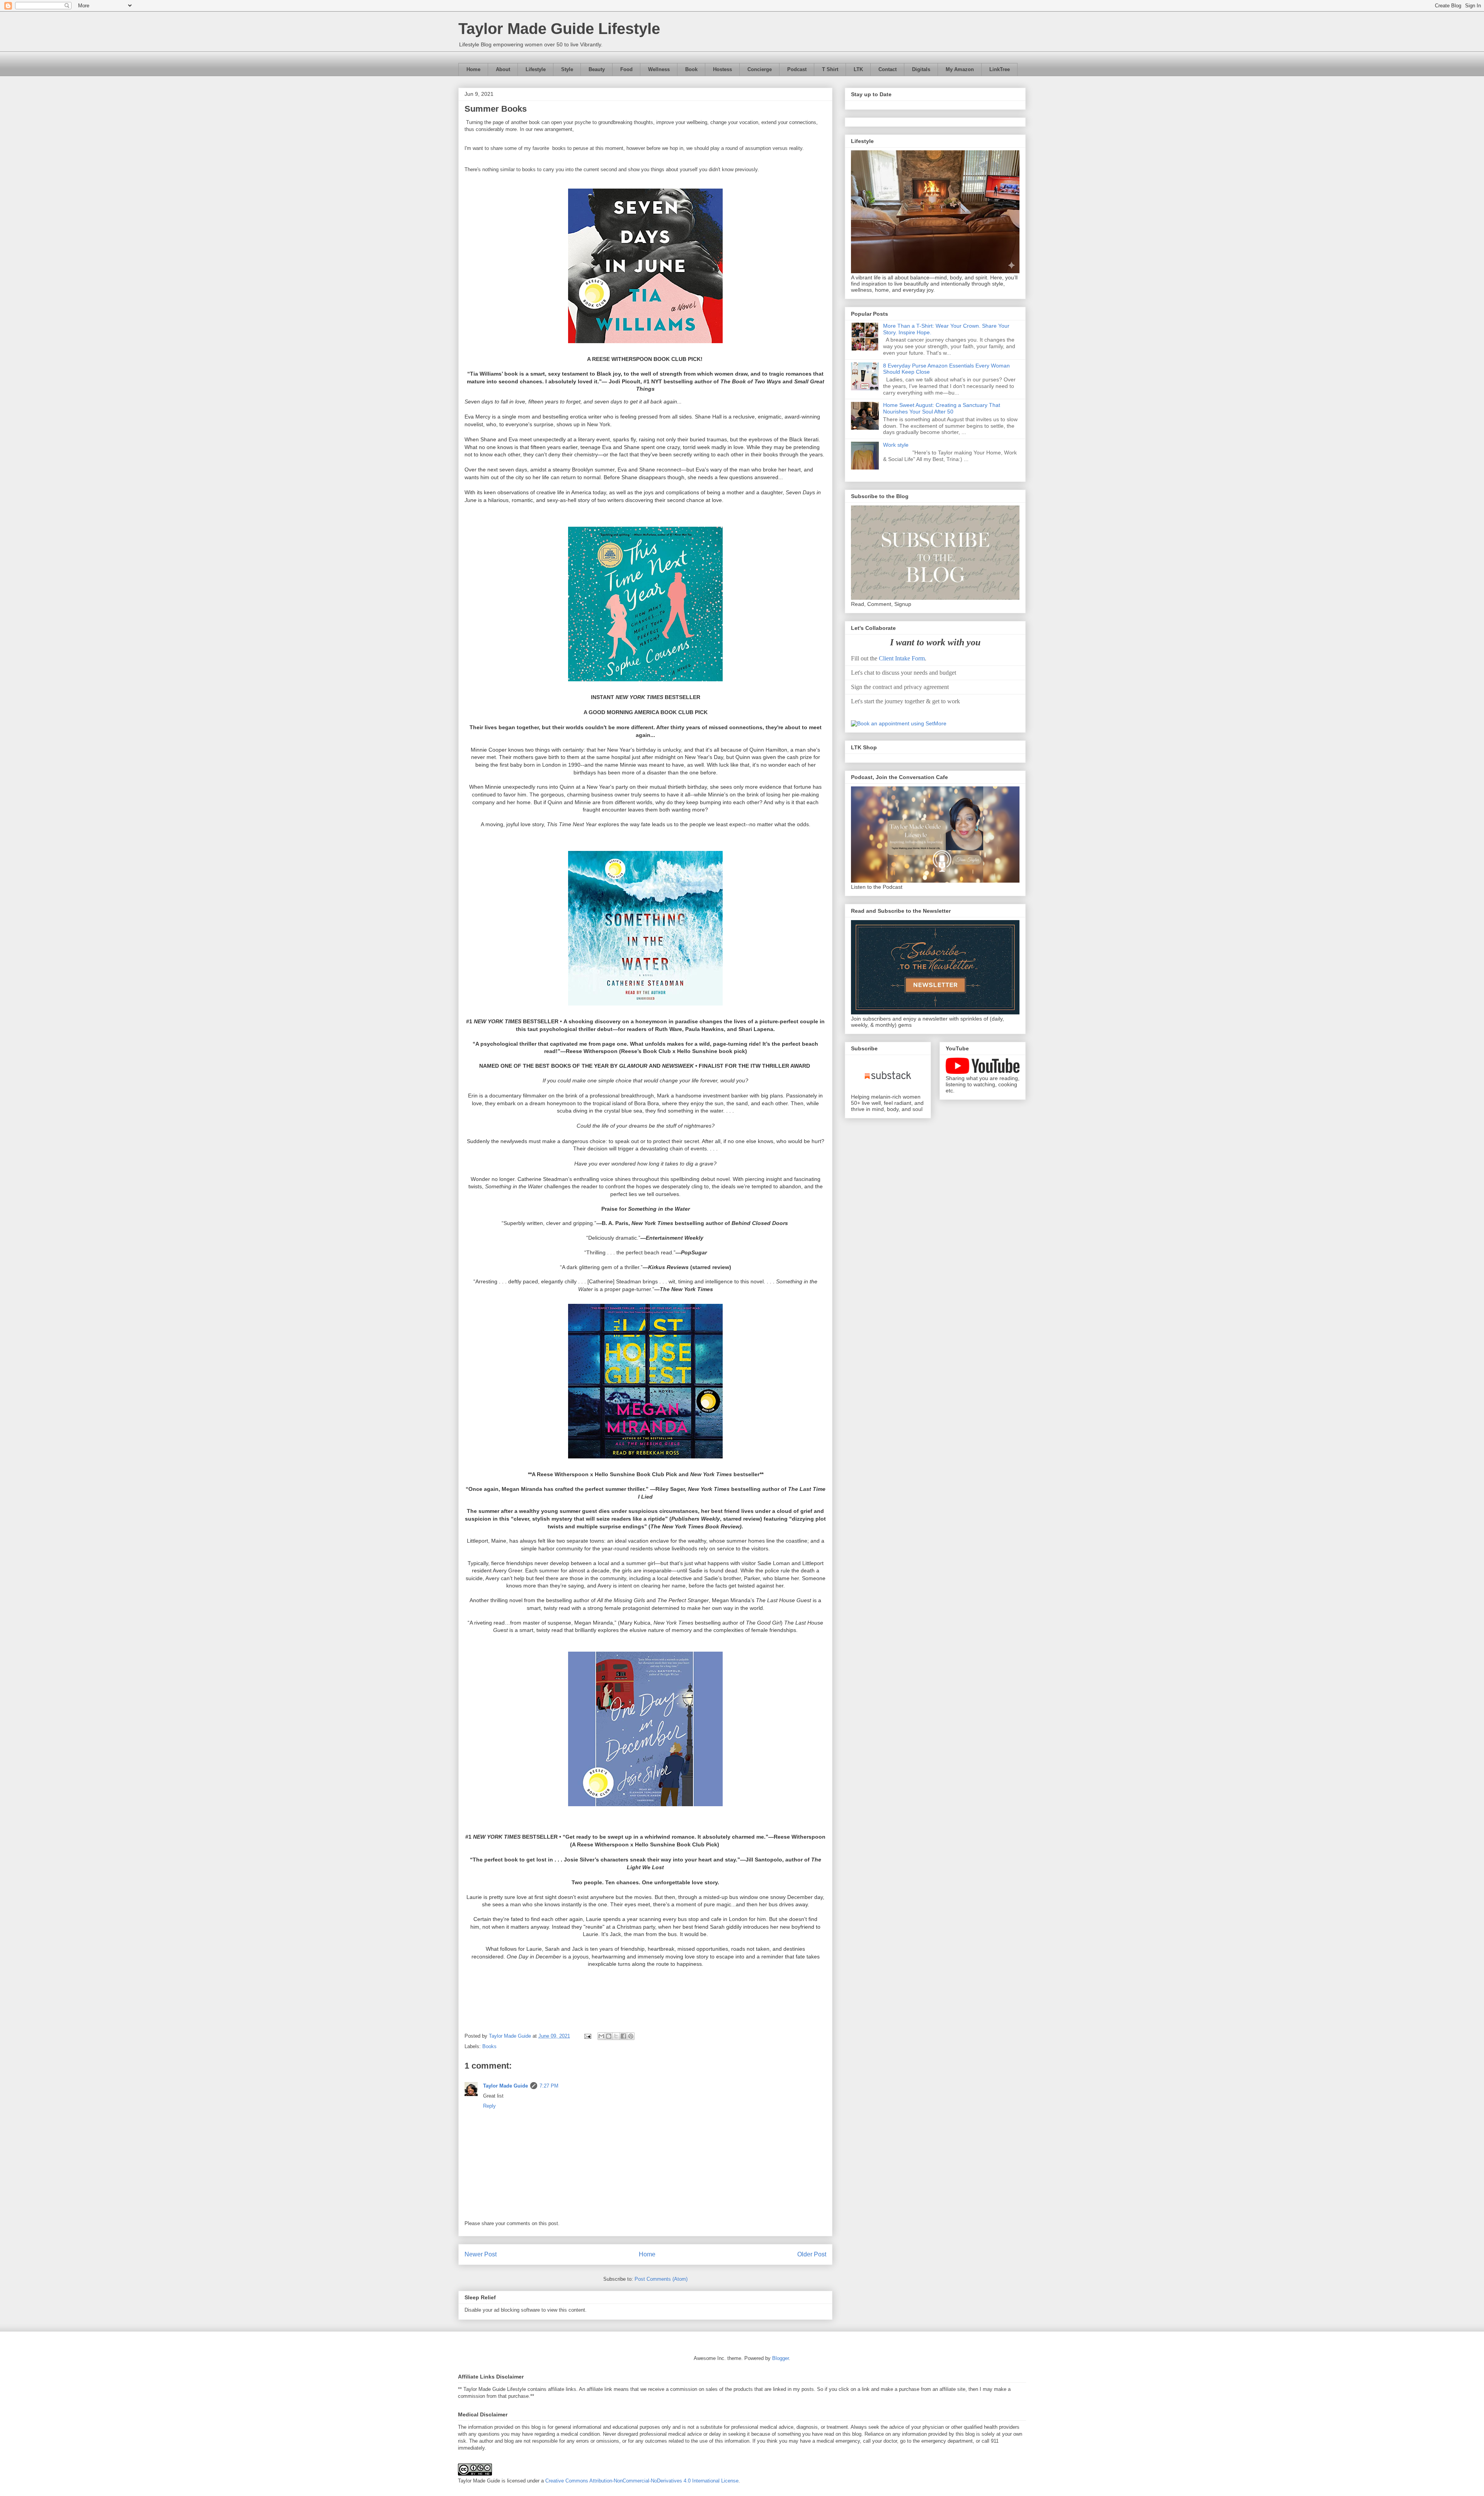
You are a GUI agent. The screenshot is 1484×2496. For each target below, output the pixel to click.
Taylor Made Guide (505, 2086)
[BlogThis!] (609, 2036)
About (503, 69)
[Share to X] (616, 2036)
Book (691, 69)
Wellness (659, 69)
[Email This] (601, 2036)
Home (473, 69)
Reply (489, 2106)
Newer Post (481, 2254)
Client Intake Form (902, 658)
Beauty (597, 69)
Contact (888, 69)
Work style (896, 445)
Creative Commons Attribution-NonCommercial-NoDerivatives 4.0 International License (642, 2481)
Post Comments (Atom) (661, 2279)
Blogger (780, 2358)
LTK (858, 69)
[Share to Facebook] (623, 2036)
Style (567, 69)
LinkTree (1000, 69)
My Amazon (960, 69)
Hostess (722, 69)
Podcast (797, 69)
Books (489, 2046)
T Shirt (830, 69)
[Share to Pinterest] (631, 2036)
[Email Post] (587, 2036)
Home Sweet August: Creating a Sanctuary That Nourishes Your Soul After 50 (942, 408)
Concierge (760, 69)
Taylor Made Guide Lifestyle (559, 29)
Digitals (921, 69)
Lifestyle (536, 69)
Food (626, 69)
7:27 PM (549, 2086)
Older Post (812, 2254)
